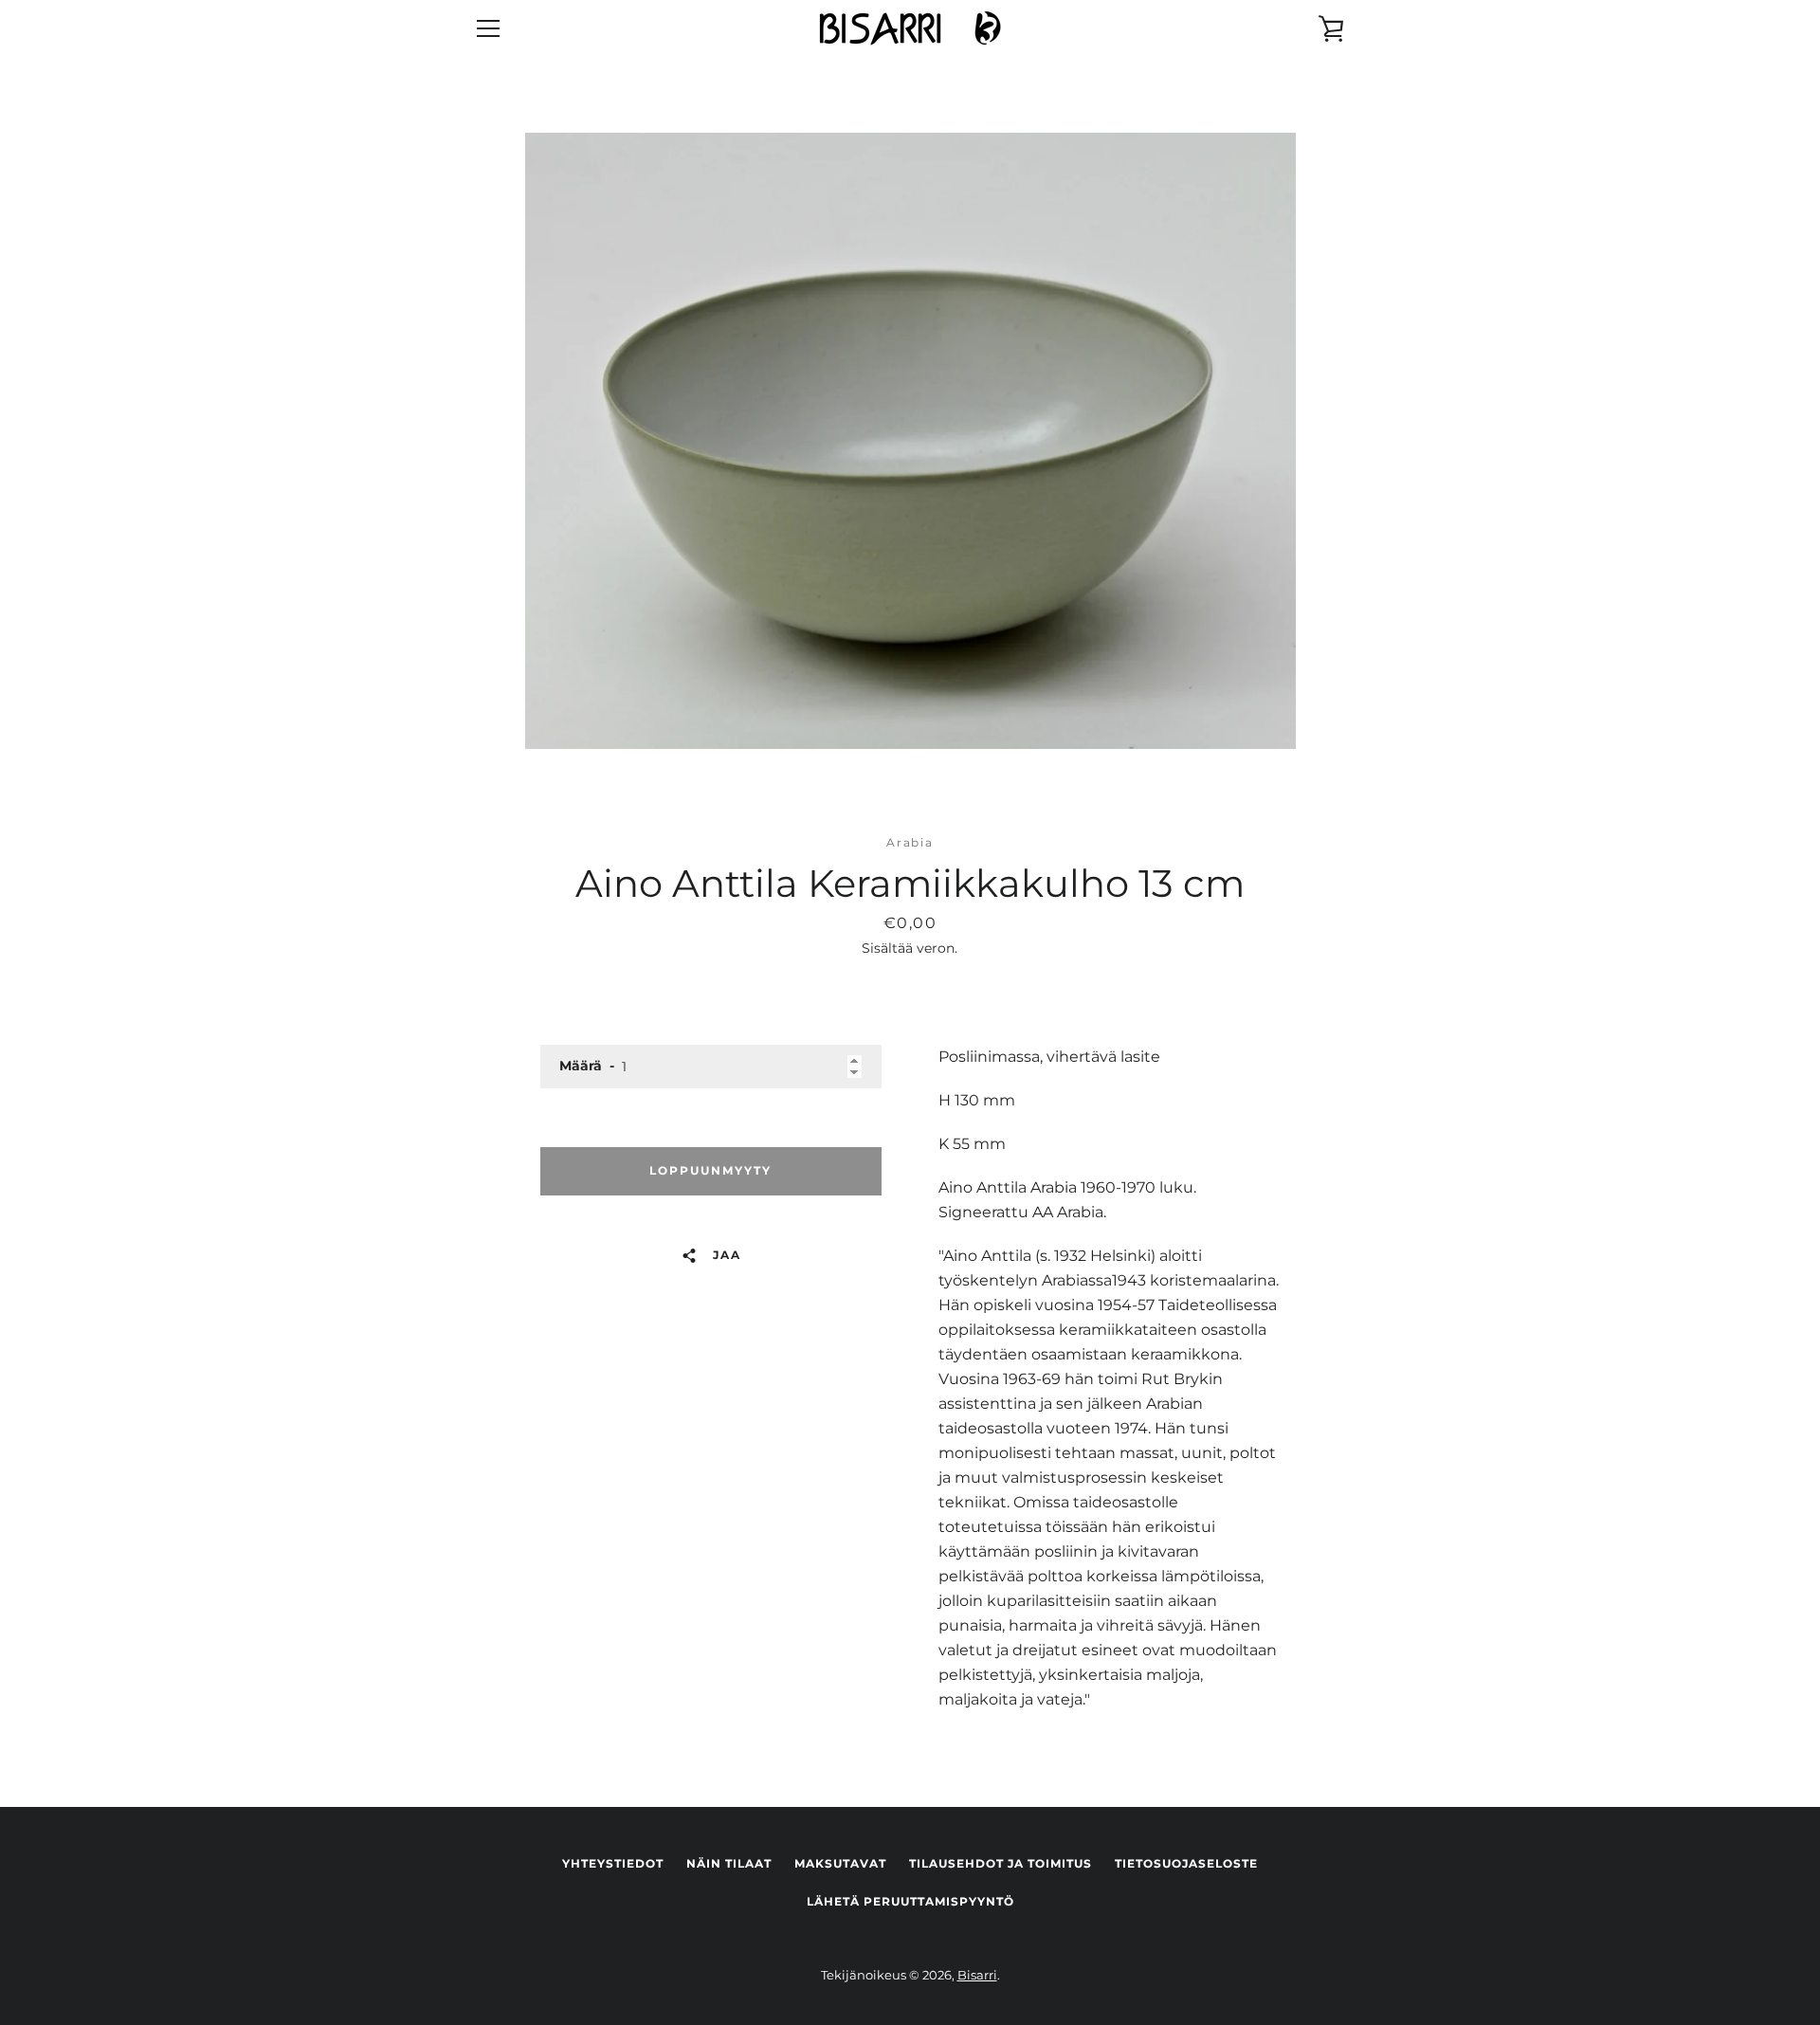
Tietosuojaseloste (1186, 1863)
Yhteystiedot (613, 1863)
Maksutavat (840, 1863)
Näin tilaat (729, 1863)
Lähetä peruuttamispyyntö (910, 1901)
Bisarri (977, 1975)
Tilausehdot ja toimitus (1001, 1863)
